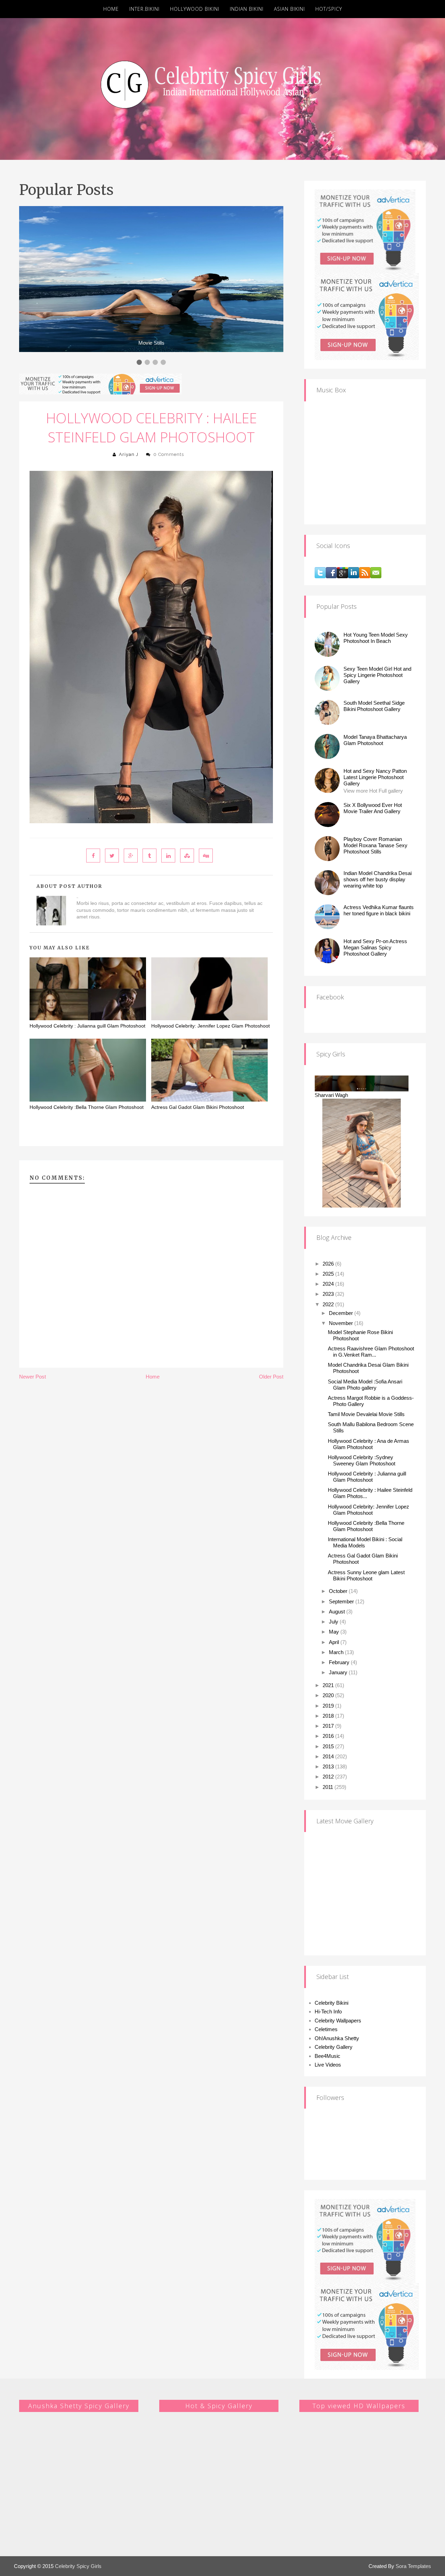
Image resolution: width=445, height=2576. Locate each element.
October (339, 1591)
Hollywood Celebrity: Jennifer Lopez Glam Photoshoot (211, 1026)
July (334, 1622)
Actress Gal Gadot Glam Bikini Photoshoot (198, 1107)
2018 (329, 1716)
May (335, 1632)
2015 (329, 1746)
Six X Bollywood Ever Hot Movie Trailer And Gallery (373, 808)
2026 (329, 1264)
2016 (329, 1736)
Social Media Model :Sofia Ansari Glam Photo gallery (365, 1385)
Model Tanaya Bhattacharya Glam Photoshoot (375, 740)
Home (111, 9)
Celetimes (326, 2029)
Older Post (271, 1377)
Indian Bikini (247, 9)
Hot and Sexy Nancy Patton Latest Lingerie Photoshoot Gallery (375, 777)
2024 (329, 1284)
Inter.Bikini (144, 9)
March (337, 1652)
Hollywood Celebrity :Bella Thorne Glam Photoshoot (87, 1107)
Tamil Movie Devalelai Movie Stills (366, 1414)
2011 (329, 1787)
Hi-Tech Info (328, 2011)
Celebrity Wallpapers (338, 2021)
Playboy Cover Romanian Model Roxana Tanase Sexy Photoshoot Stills (375, 845)
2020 (329, 1695)
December (342, 1313)
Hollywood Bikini (195, 9)
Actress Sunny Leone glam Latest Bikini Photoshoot (366, 1575)
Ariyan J (129, 454)
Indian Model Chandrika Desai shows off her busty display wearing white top (378, 879)
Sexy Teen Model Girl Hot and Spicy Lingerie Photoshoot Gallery (377, 675)
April (335, 1642)
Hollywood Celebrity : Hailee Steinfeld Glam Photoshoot (151, 427)
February (340, 1662)
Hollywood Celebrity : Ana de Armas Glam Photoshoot (369, 1444)
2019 (329, 1706)
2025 (329, 1274)
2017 (329, 1726)
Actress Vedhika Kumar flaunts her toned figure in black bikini (379, 910)
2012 (329, 1777)
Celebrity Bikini (331, 2003)
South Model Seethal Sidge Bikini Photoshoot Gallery (374, 706)
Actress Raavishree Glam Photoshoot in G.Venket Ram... (371, 1352)
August (338, 1612)
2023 (329, 1294)
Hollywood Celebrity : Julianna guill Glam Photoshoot (87, 1026)
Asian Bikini (289, 9)
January (339, 1672)
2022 (329, 1304)
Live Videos (328, 2065)
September (342, 1601)
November (342, 1323)
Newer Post (33, 1377)
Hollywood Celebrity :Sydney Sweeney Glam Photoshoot (362, 1460)
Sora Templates (413, 2566)
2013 (329, 1767)
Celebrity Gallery (334, 2047)
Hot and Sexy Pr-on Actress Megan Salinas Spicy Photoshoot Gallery (375, 947)
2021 (329, 1685)
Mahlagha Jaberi (333, 1116)
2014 (329, 1756)
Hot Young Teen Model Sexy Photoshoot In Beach (376, 638)
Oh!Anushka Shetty (337, 2038)
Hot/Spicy (329, 9)
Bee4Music (327, 2056)
